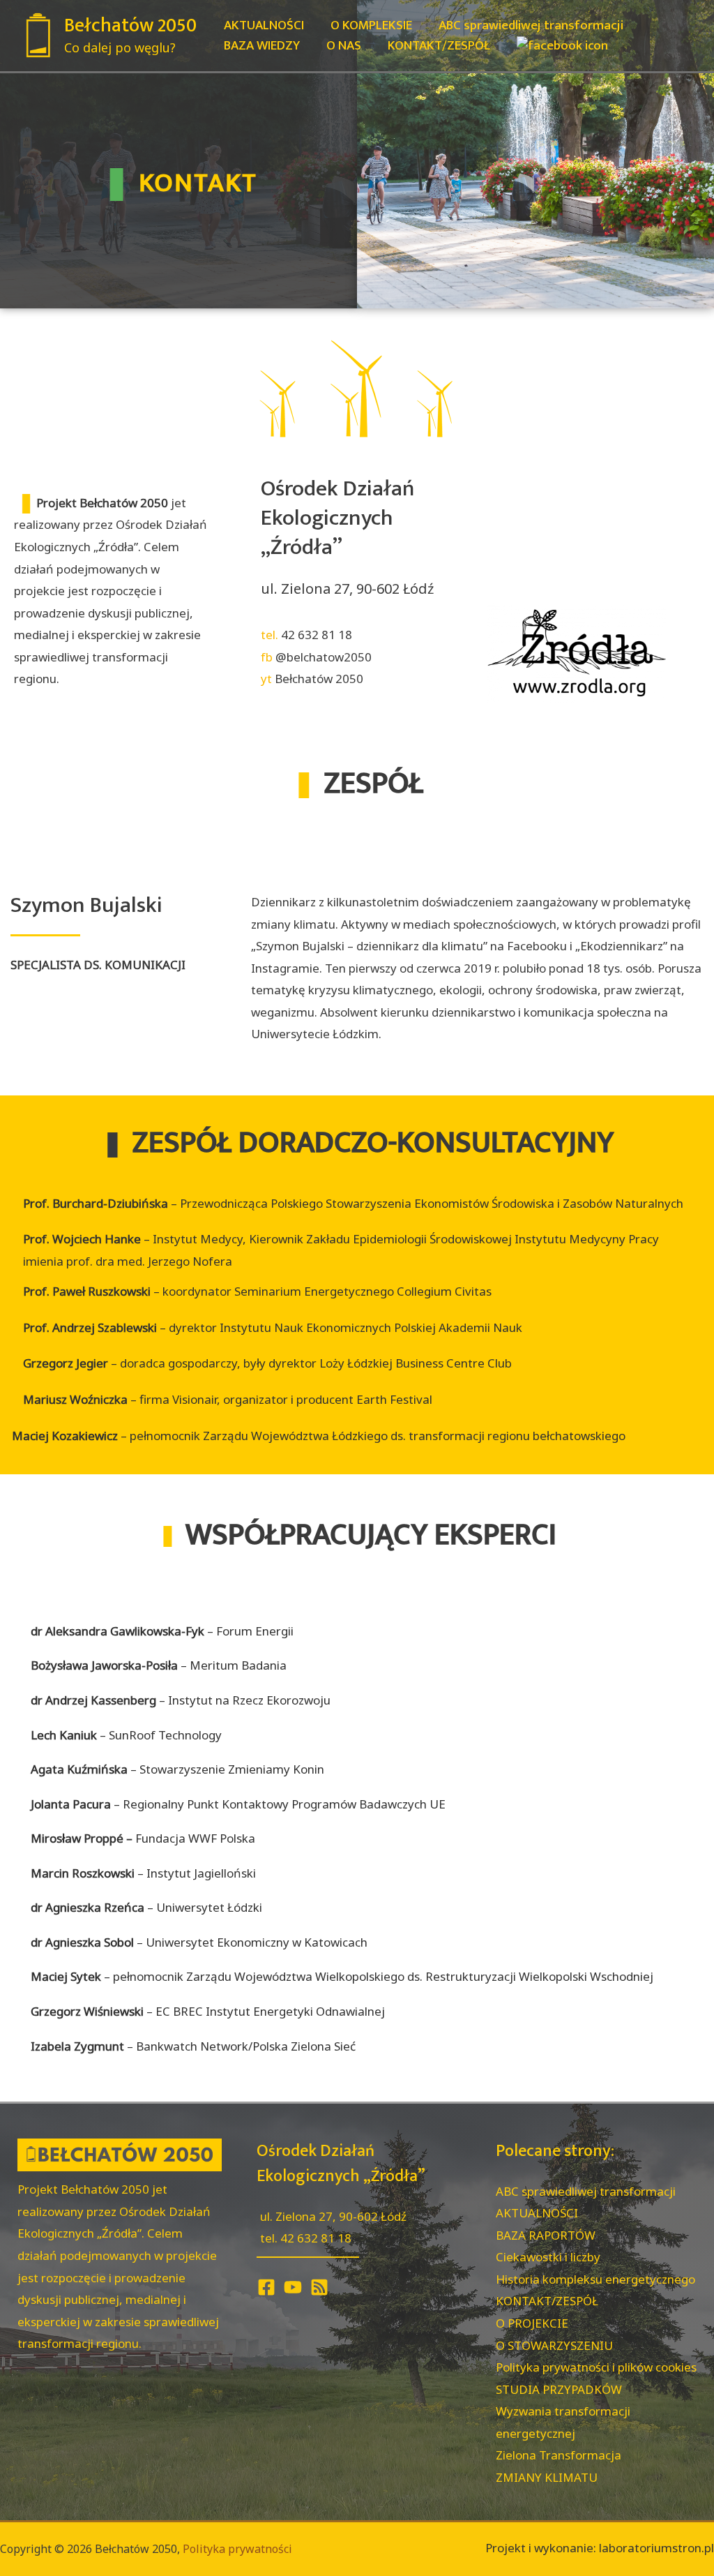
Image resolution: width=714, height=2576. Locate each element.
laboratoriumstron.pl (656, 2548)
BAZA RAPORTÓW (546, 2235)
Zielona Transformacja (559, 2455)
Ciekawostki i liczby (548, 2257)
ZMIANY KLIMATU (547, 2477)
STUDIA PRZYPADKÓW (559, 2389)
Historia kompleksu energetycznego (595, 2279)
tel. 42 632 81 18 (306, 2238)
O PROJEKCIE (532, 2323)
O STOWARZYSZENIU (554, 2345)
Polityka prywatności (237, 2549)
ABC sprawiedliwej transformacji (586, 2191)
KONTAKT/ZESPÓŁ (547, 2301)
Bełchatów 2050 (130, 25)
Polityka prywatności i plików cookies (596, 2367)
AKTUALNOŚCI (537, 2213)
